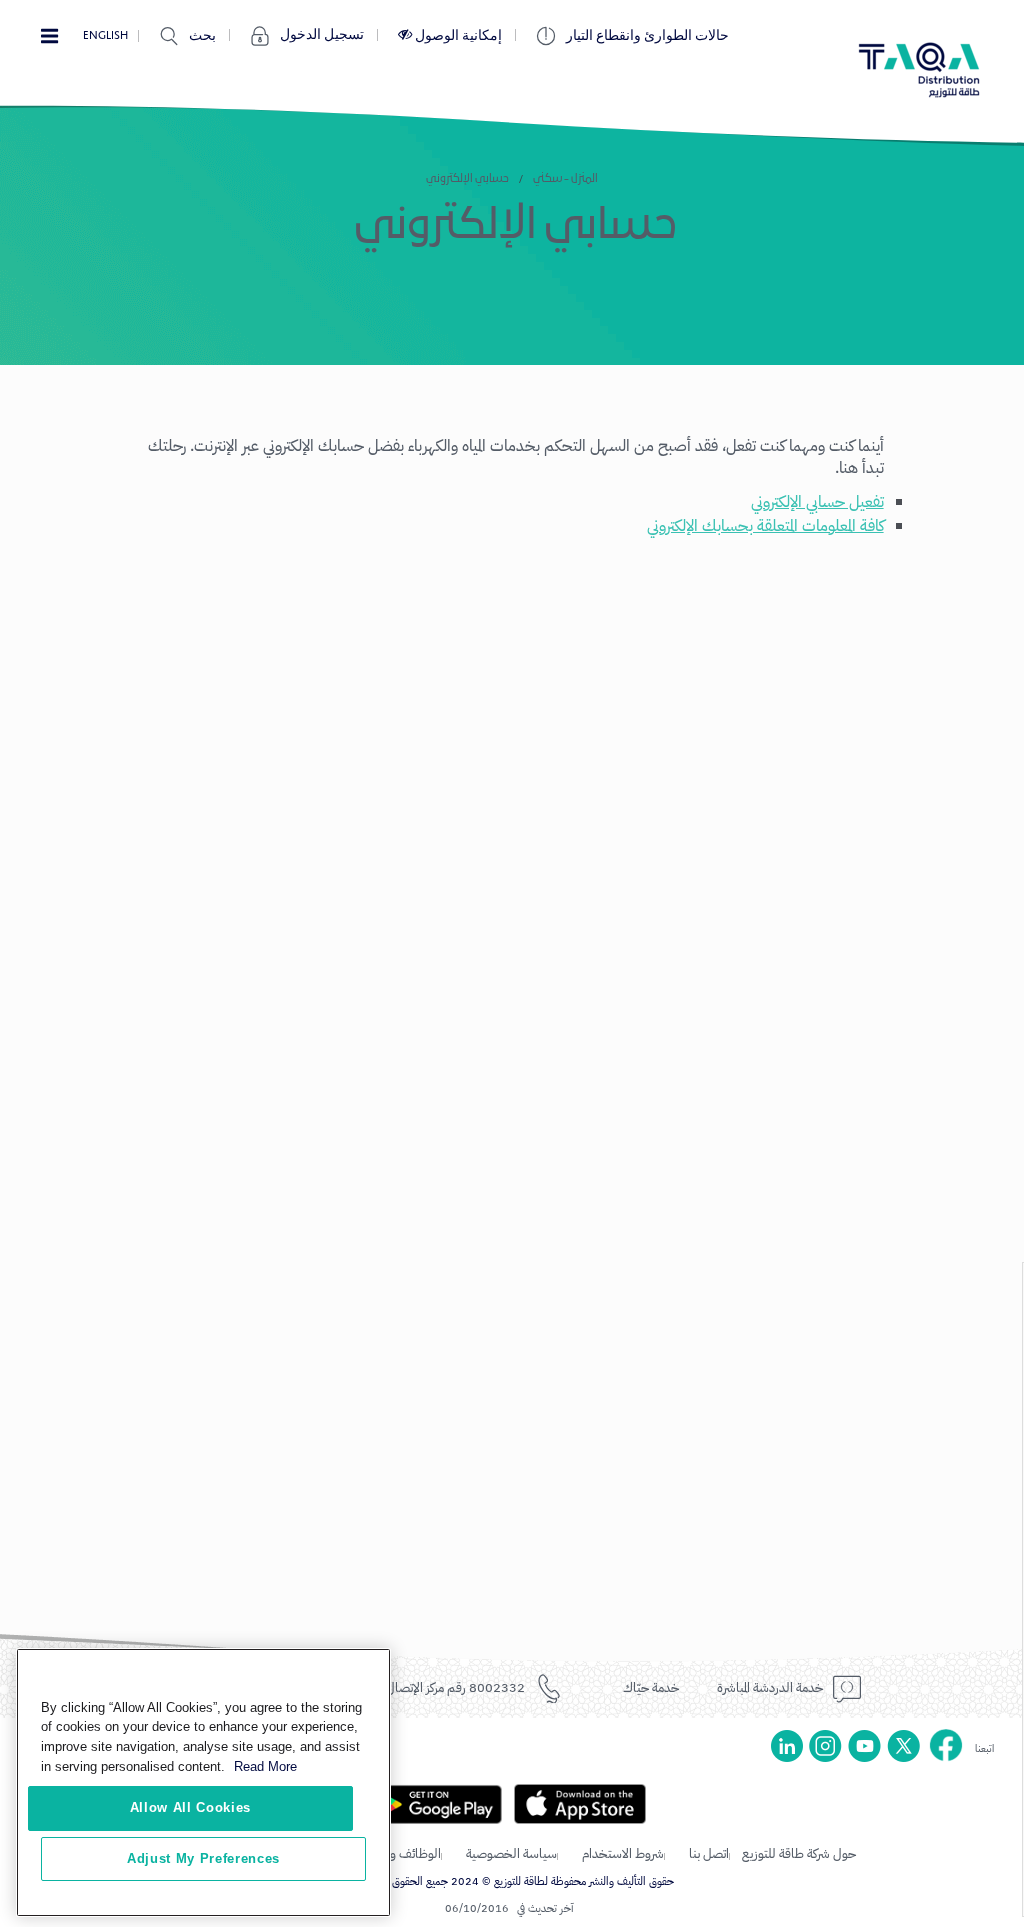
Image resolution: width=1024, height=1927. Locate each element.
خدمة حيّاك (651, 1687)
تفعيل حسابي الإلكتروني (817, 502)
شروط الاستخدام (623, 1853)
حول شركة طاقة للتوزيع (799, 1853)
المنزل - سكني (565, 179)
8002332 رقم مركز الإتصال (455, 1687)
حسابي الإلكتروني (467, 179)
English (105, 35)
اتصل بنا (709, 1853)
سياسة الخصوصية (511, 1853)
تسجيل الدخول (322, 35)
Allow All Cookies (190, 1807)
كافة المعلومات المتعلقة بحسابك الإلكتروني (765, 526)
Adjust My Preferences (203, 1858)
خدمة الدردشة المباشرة (770, 1687)
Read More (265, 1766)
